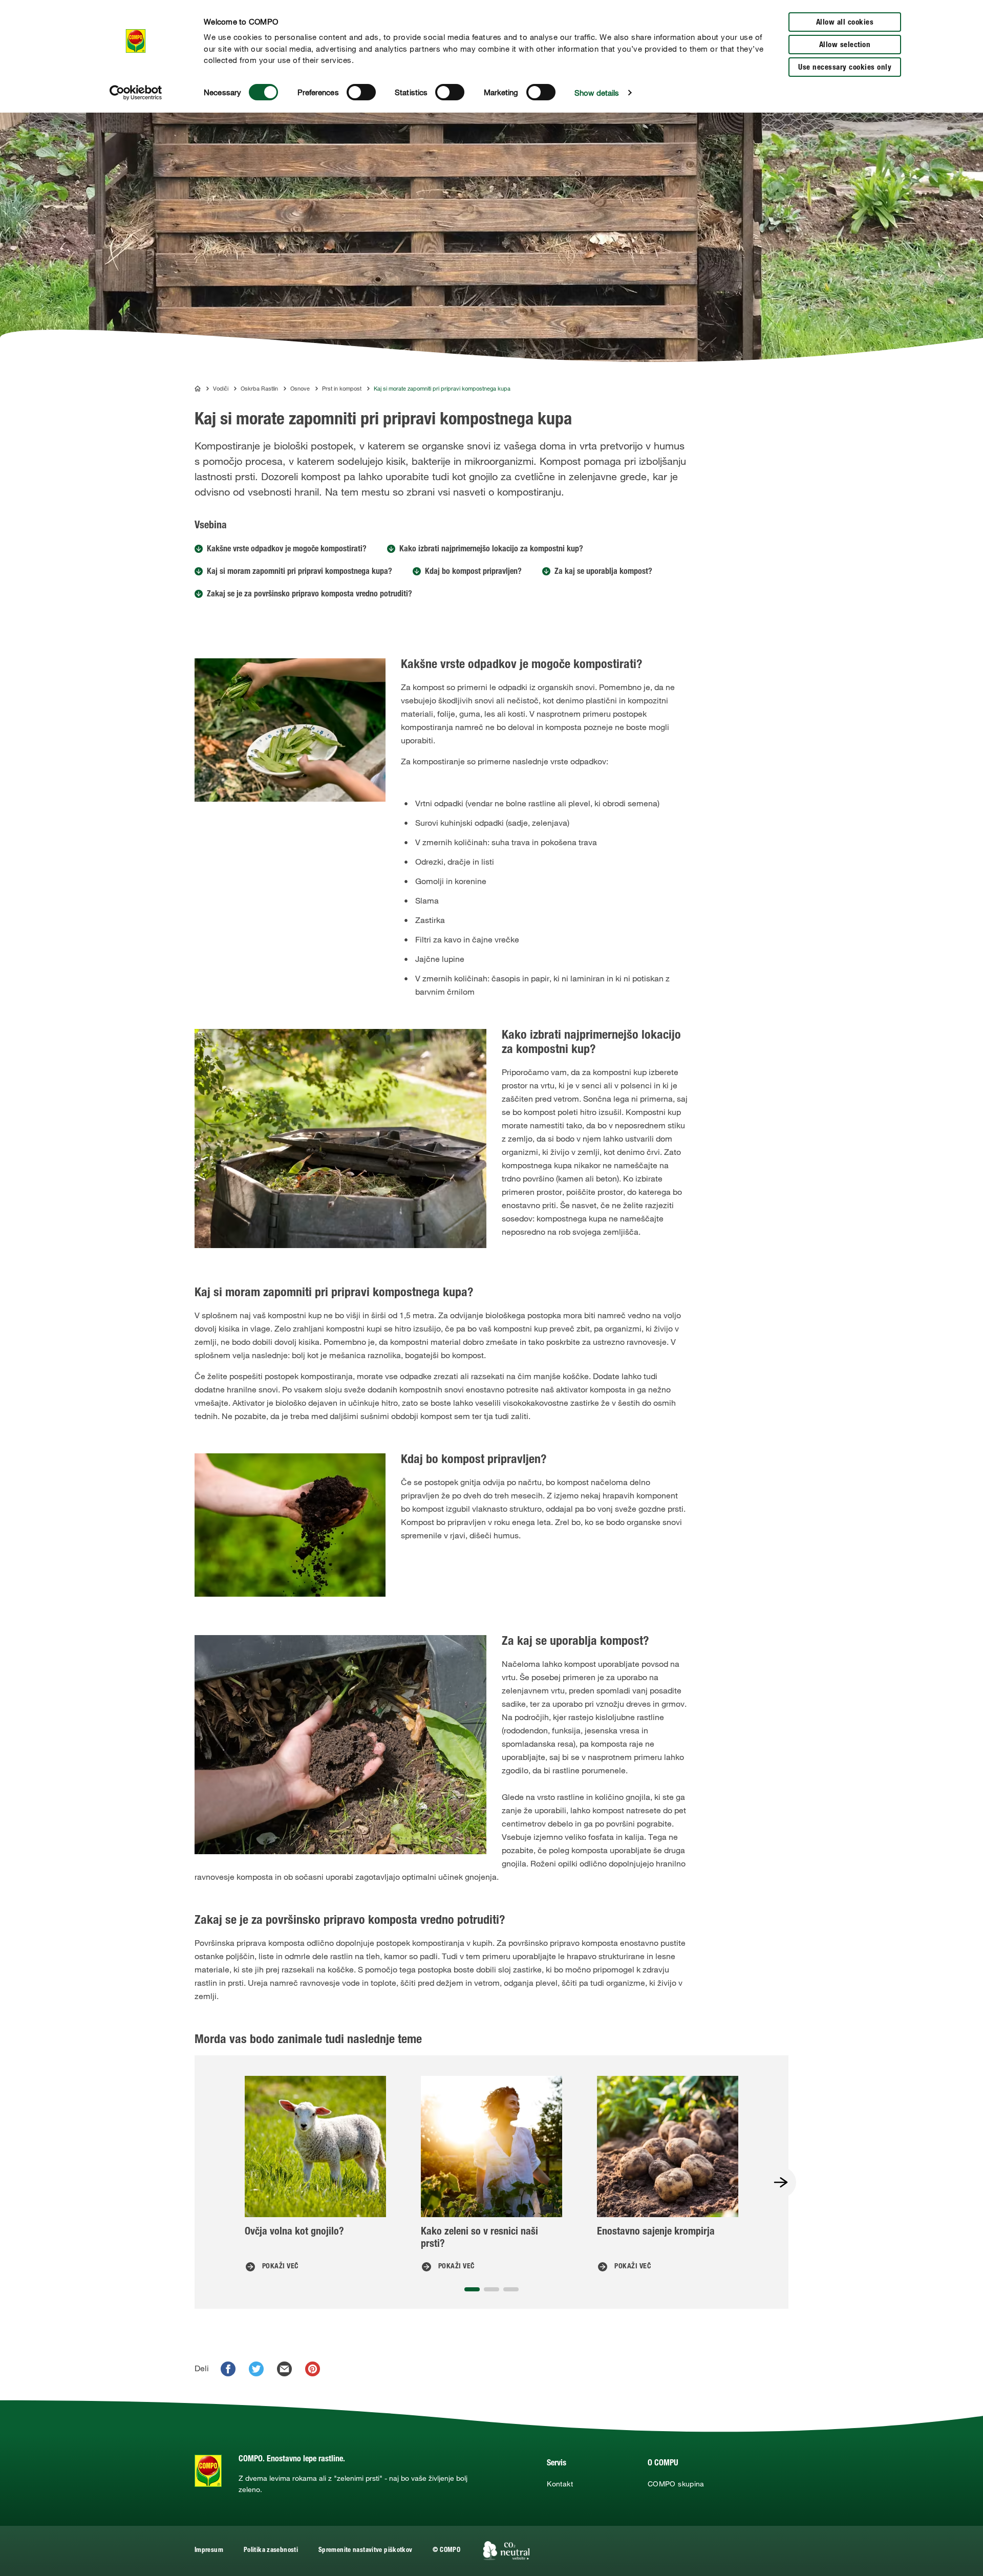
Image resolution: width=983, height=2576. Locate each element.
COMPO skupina (676, 2484)
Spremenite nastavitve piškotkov (365, 2551)
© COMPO (446, 2551)
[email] (284, 2369)
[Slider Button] (781, 2182)
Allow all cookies (845, 23)
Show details (597, 93)
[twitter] (256, 2369)
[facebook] (228, 2369)
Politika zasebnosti (271, 2551)
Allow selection (845, 45)
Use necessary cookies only (845, 68)
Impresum (209, 2551)
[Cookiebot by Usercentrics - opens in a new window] (136, 93)
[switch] (361, 92)
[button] (472, 2289)
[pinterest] (313, 2369)
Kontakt (560, 2484)
